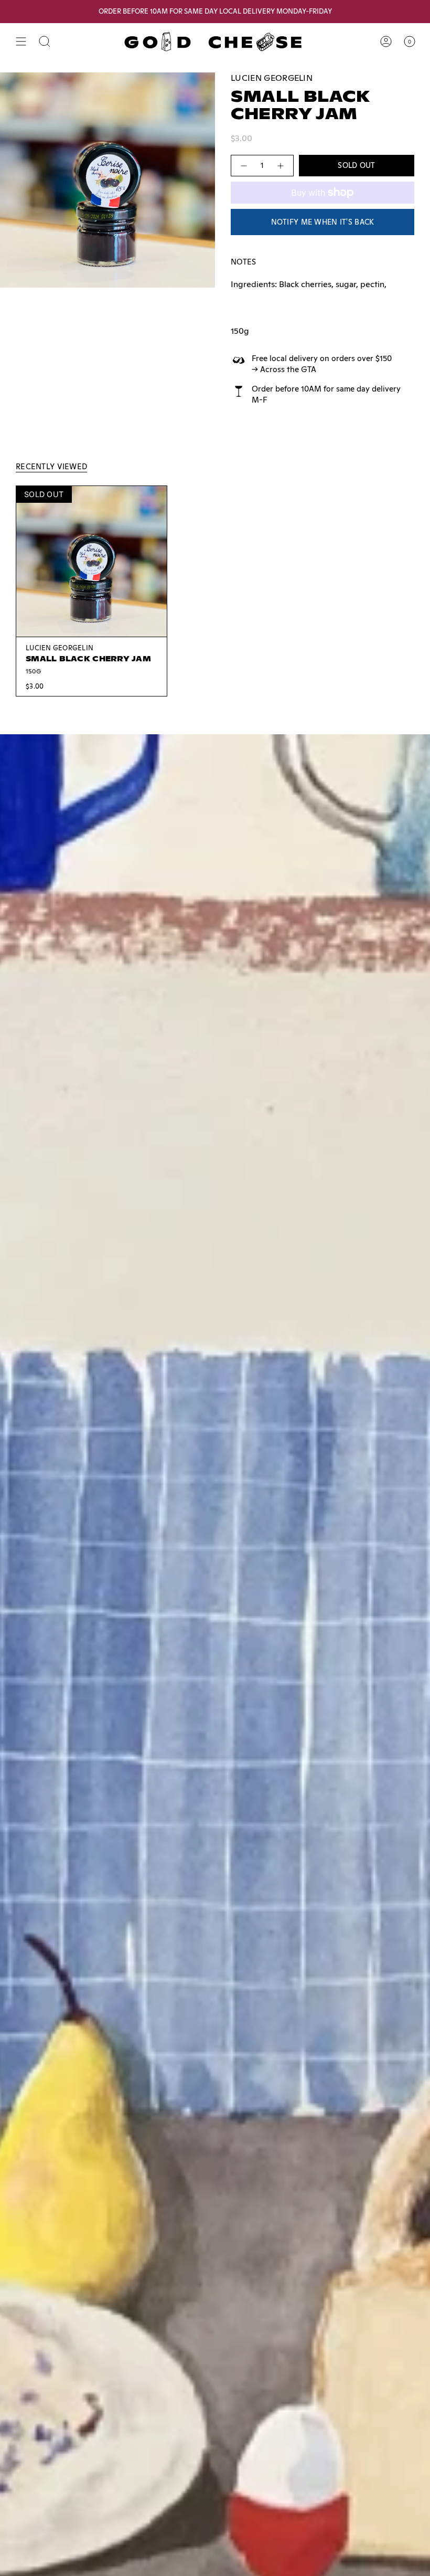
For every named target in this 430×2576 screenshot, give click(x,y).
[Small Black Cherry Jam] (92, 561)
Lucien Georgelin (272, 78)
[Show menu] (21, 41)
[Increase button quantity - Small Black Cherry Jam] (281, 166)
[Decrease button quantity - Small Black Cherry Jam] (243, 166)
